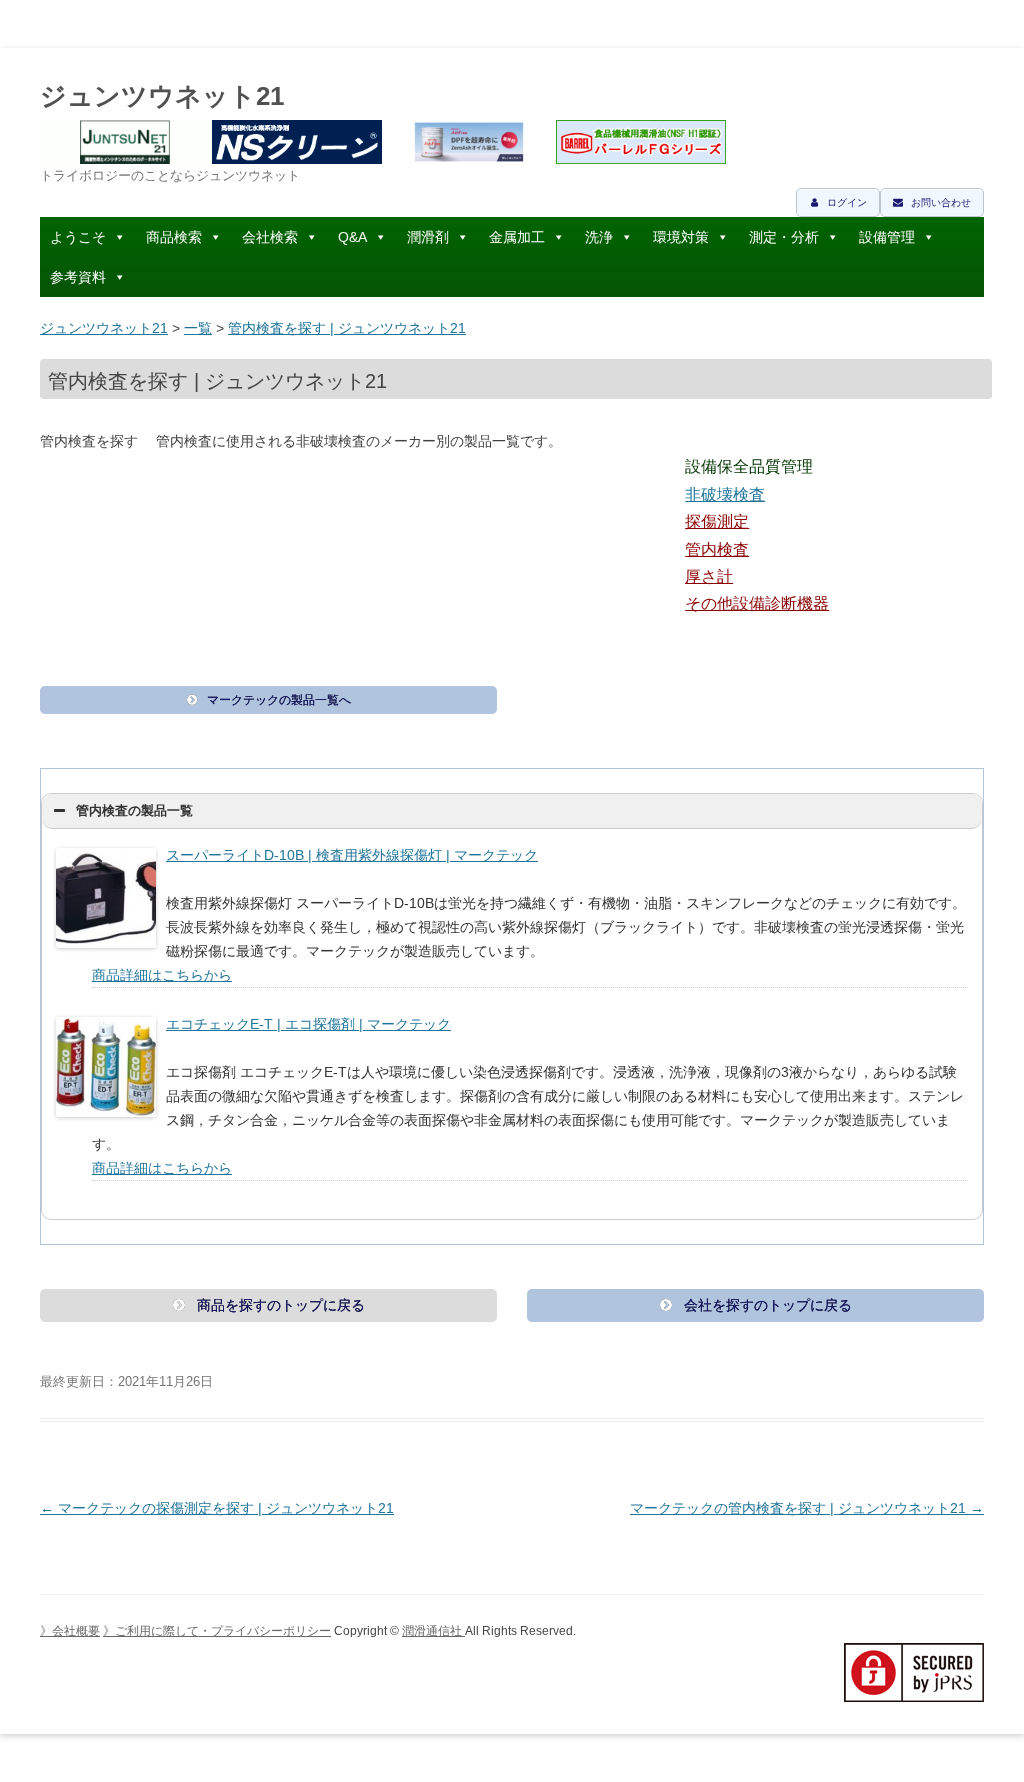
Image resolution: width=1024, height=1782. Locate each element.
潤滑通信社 (433, 1631)
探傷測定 (717, 521)
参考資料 (78, 277)
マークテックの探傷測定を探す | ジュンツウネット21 (217, 1508)
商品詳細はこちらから (162, 975)
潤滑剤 (428, 237)
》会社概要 (70, 1631)
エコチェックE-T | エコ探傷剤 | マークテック (308, 1024)
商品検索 (174, 237)
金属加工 (517, 237)
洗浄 (599, 237)
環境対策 (681, 237)
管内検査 (717, 549)
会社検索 (270, 237)
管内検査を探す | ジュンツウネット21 (347, 328)
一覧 (198, 328)
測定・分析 (784, 237)
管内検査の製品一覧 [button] (134, 811)
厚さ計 (709, 576)
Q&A (352, 237)
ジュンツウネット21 (162, 96)
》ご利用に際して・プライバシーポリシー (217, 1631)
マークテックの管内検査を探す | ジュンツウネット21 (807, 1508)
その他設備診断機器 (757, 603)
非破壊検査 (725, 494)
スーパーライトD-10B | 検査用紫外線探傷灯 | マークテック (352, 855)
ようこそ (78, 237)
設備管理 (887, 237)
